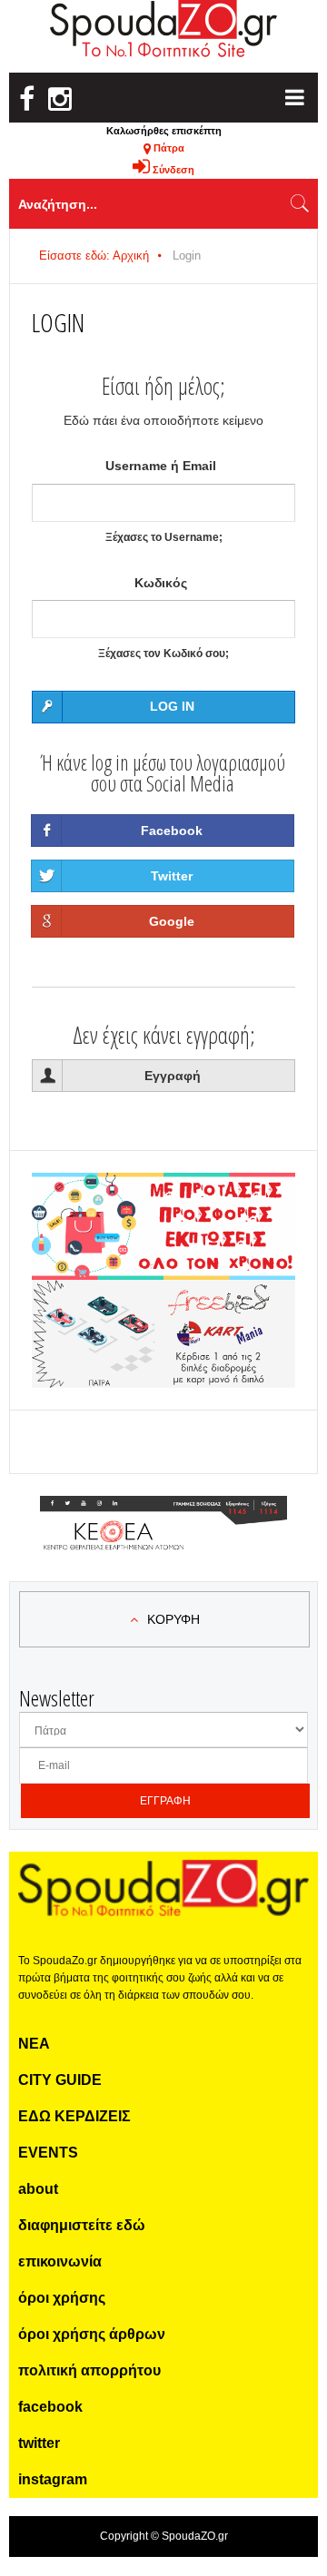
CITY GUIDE (60, 2080)
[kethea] (163, 1518)
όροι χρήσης (62, 2298)
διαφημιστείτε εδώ (82, 2225)
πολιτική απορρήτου (89, 2370)
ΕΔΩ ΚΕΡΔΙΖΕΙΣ (74, 2116)
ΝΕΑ (34, 2044)
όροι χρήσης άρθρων (92, 2334)
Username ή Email (161, 466)
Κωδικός (161, 583)
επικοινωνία (60, 2261)
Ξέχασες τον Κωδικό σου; (163, 654)
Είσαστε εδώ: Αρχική (94, 256)
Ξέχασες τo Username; (164, 537)
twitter (39, 2443)
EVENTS (48, 2153)
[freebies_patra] (163, 1290)
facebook (50, 2407)
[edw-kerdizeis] (163, 1195)
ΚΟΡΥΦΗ (173, 1619)
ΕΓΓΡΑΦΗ (165, 1801)
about (38, 2189)
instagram (53, 2479)
